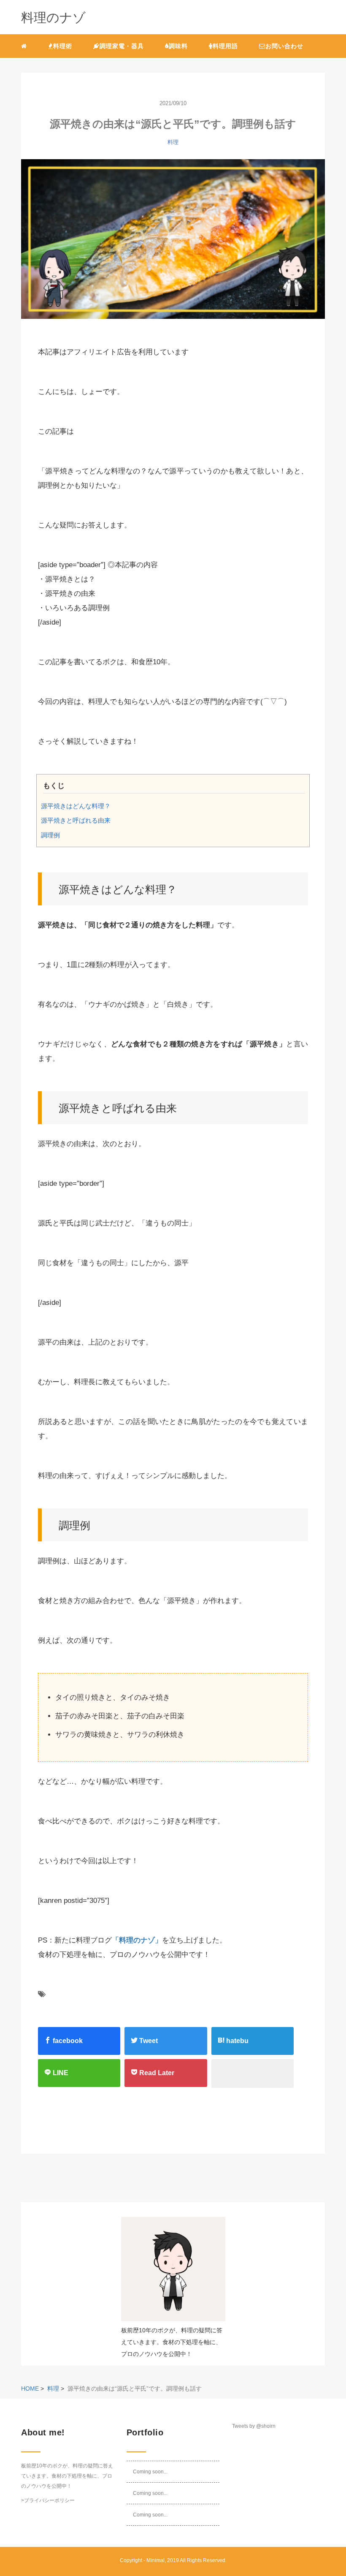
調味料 (178, 46)
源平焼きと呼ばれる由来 (76, 820)
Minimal (155, 2560)
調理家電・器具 (122, 46)
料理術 (63, 46)
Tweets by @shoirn (254, 2426)
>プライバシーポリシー (48, 2500)
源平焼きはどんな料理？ (76, 806)
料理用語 (225, 46)
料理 (173, 142)
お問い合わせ (284, 46)
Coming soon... (150, 2472)
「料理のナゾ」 (137, 1940)
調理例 (50, 835)
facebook (67, 2041)
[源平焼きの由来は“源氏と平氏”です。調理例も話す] (173, 244)
